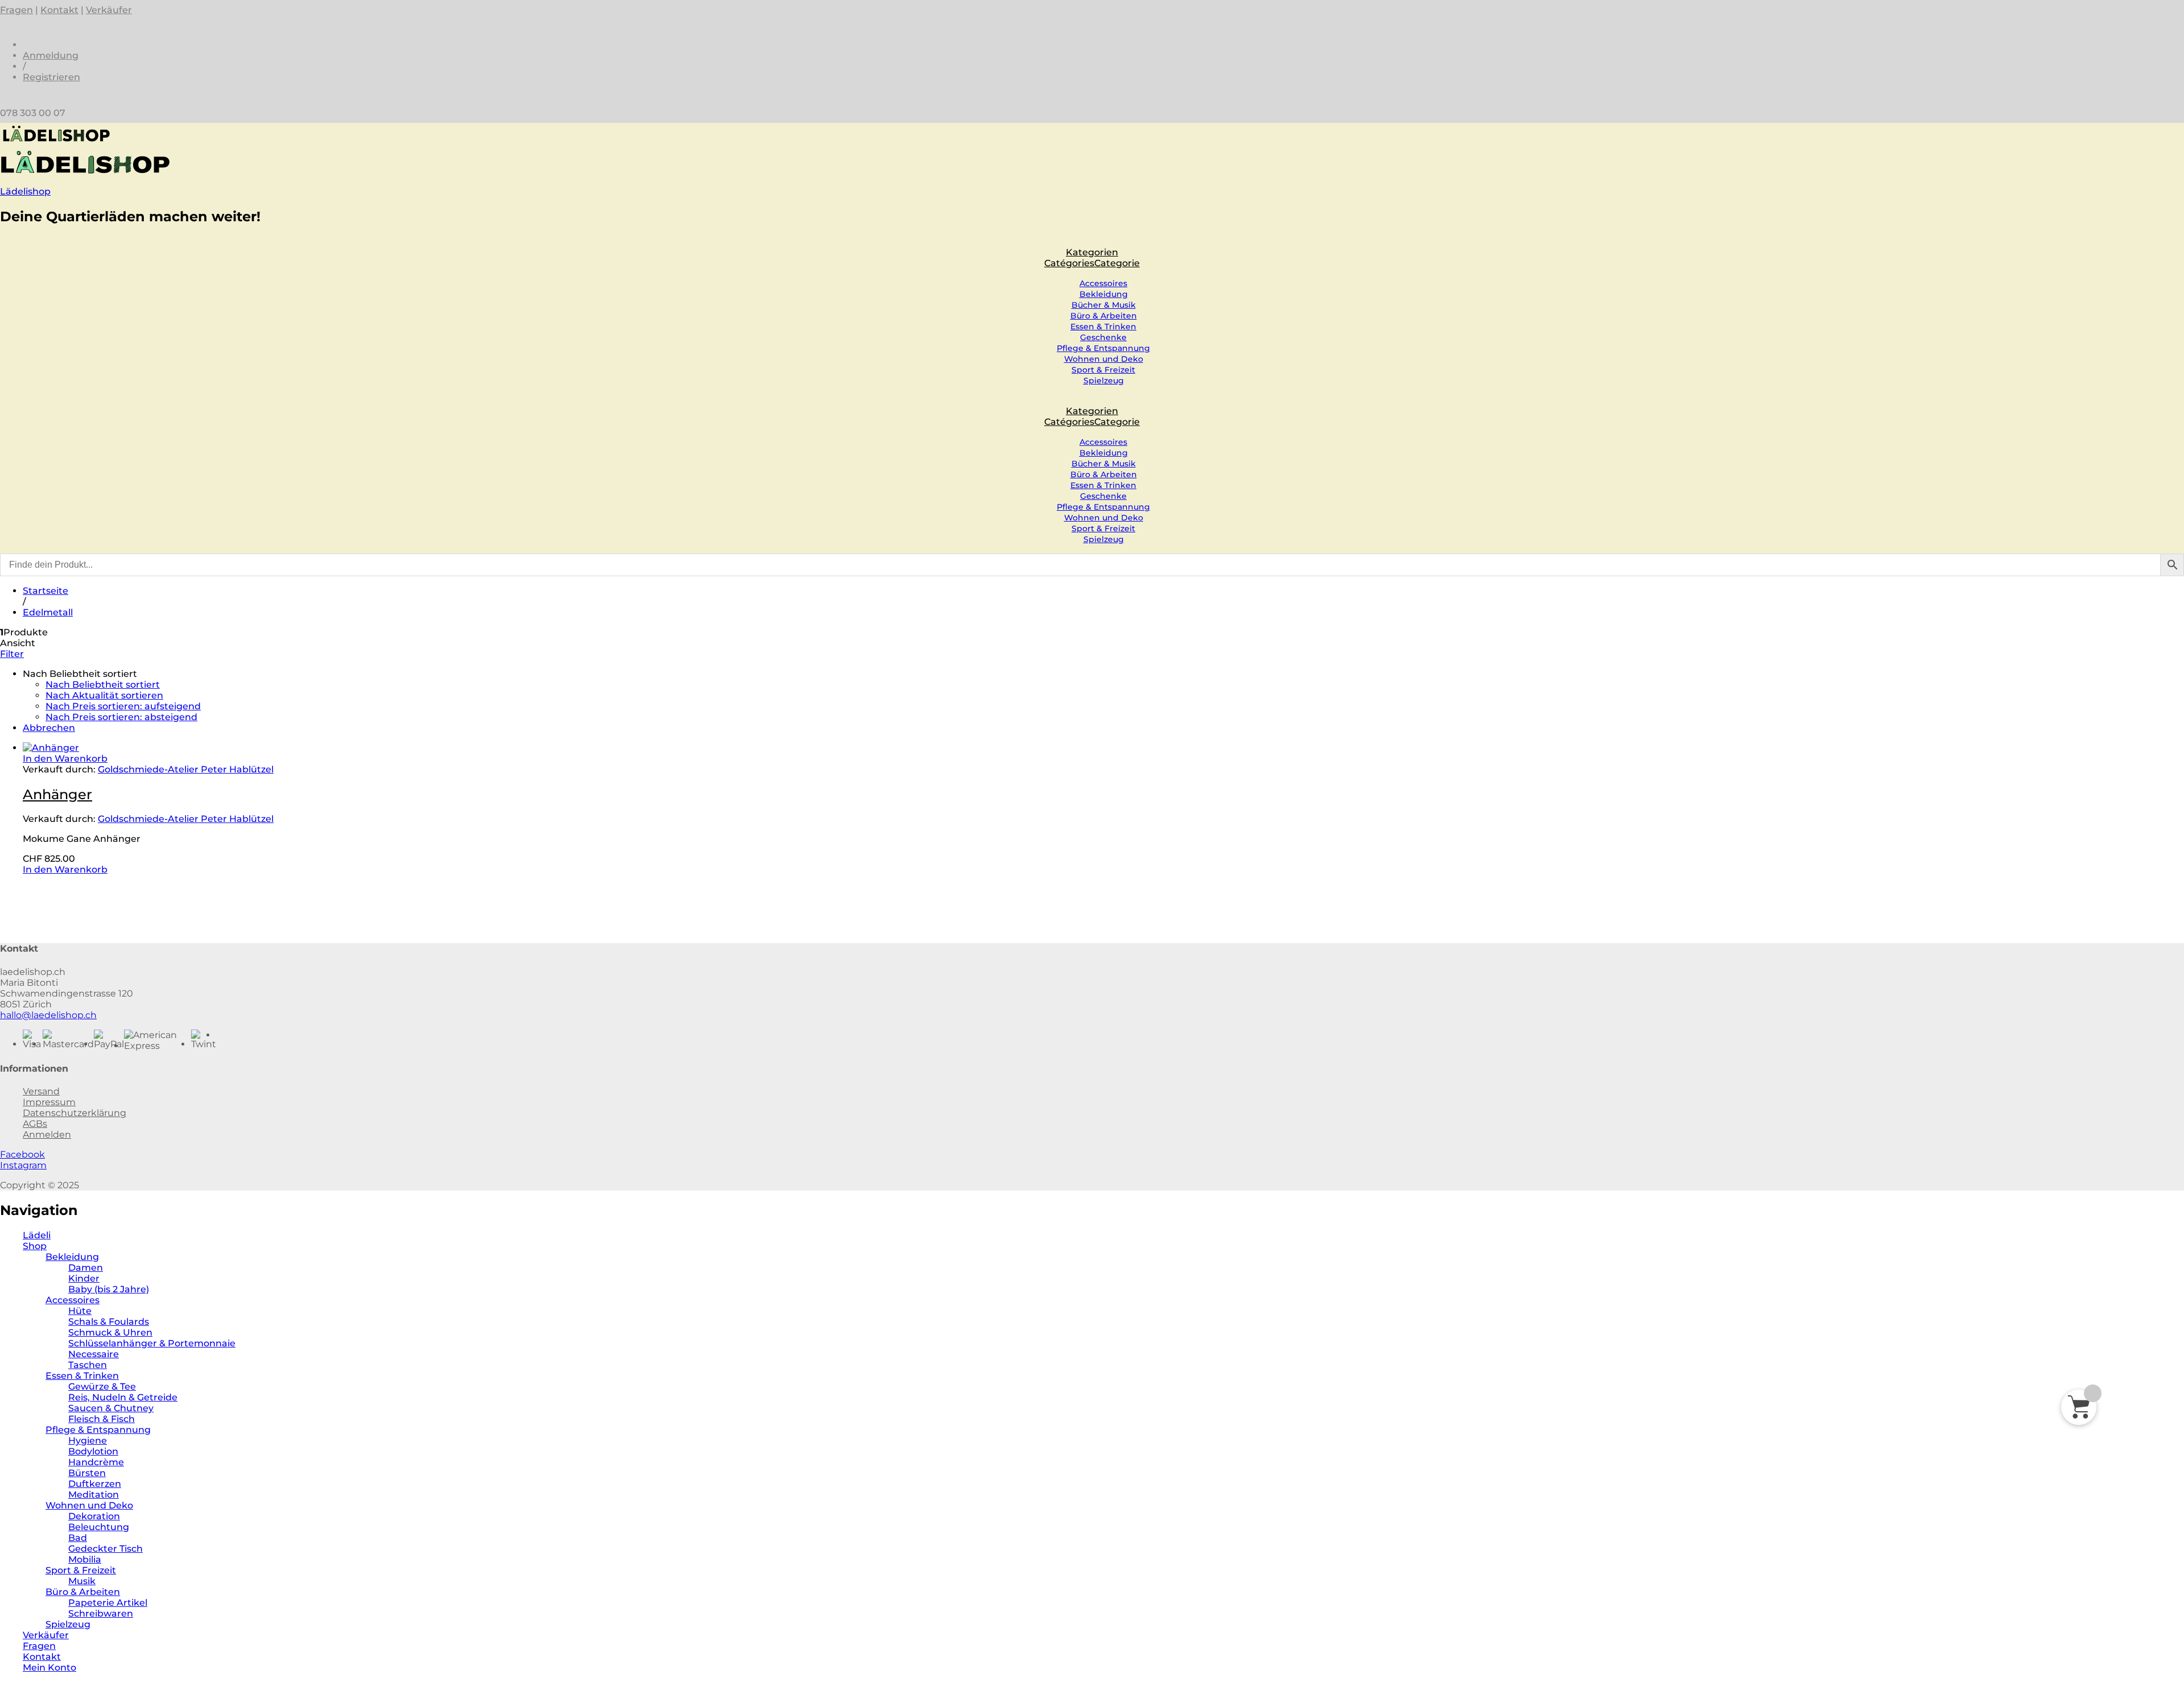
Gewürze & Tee (102, 1386)
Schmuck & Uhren (110, 1332)
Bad (78, 1538)
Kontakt (59, 10)
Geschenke (1103, 337)
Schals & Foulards (109, 1322)
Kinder (84, 1278)
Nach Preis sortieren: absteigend (121, 717)
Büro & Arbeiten (1104, 316)
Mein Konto (49, 1667)
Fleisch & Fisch (102, 1419)
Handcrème (96, 1462)
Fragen (16, 10)
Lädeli (37, 1235)
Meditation (94, 1495)
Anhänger (57, 794)
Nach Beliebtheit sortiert (103, 685)
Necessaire (94, 1354)
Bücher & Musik (1104, 305)
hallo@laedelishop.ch (48, 1015)
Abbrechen (49, 728)
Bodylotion (93, 1451)
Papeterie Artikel (108, 1603)
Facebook (22, 1154)
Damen (86, 1268)
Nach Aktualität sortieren (104, 695)
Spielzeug (1104, 381)
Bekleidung (1104, 294)
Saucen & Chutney (111, 1408)
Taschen (88, 1365)
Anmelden (47, 1135)
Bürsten (87, 1473)
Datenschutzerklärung (75, 1113)
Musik (82, 1581)
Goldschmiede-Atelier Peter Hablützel (186, 769)
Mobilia (85, 1559)
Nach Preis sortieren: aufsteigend (123, 706)
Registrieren (51, 77)
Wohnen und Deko (1104, 359)
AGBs (35, 1124)
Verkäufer (109, 10)
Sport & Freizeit (1103, 370)
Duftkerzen (95, 1484)
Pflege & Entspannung (1103, 348)
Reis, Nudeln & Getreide (123, 1397)
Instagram (23, 1165)
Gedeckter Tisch (106, 1549)
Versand (41, 1091)
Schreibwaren (101, 1613)
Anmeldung (51, 55)
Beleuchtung (99, 1527)
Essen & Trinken (1103, 327)
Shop (35, 1246)
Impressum (49, 1102)
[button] (65, 759)
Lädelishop (25, 191)
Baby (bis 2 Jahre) (109, 1289)
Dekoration (94, 1516)
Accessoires (1103, 283)
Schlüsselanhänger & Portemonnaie (152, 1343)
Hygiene (88, 1441)
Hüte (80, 1311)
